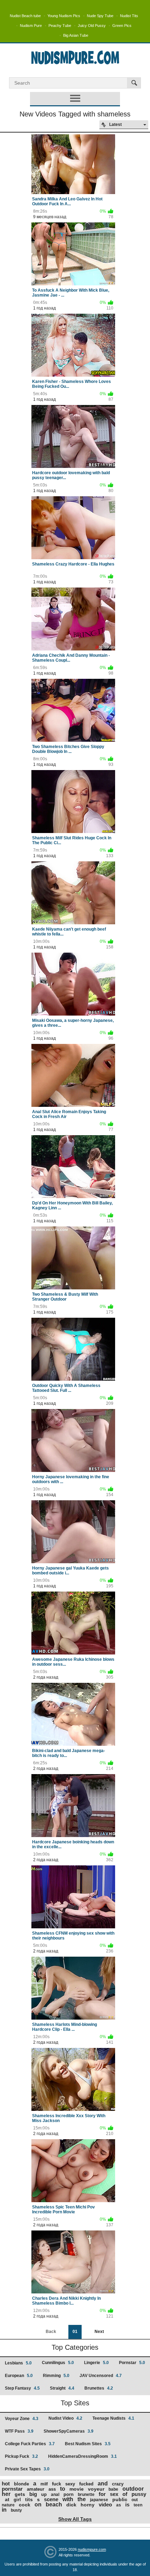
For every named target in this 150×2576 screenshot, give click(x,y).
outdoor (133, 2489)
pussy (139, 2494)
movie (77, 2489)
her (6, 2494)
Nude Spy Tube (100, 16)
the (82, 2499)
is (127, 2504)
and (103, 2484)
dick (71, 2505)
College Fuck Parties (30, 2444)
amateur (36, 2489)
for (102, 2494)
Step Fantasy (22, 2388)
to (63, 2489)
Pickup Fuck (21, 2456)
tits (29, 2499)
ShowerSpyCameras (69, 2431)
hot (6, 2484)
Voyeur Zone (22, 2419)
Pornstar (132, 2363)
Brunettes (99, 2388)
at (7, 2499)
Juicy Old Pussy (92, 26)
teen (138, 2505)
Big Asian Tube (76, 35)
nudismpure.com (92, 2549)
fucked (86, 2484)
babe (113, 2489)
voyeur (96, 2489)
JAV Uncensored (101, 2376)
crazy (118, 2484)
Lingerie (96, 2363)
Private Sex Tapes (27, 2469)
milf (44, 2484)
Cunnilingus (58, 2363)
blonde (21, 2484)
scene (51, 2499)
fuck (57, 2484)
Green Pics (122, 26)
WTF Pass (19, 2431)
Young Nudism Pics (64, 16)
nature (8, 2505)
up (44, 2494)
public (120, 2499)
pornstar (12, 2489)
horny (88, 2505)
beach (54, 2504)
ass (52, 2489)
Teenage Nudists (113, 2418)
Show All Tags (75, 2519)
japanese (99, 2500)
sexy (70, 2484)
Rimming (56, 2376)
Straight (62, 2388)
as (119, 2505)
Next (99, 2332)
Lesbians (18, 2363)
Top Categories (75, 2347)
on (38, 2504)
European (19, 2376)
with (68, 2499)
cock (25, 2505)
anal (55, 2495)
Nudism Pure (31, 26)
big (33, 2494)
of (125, 2494)
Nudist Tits (129, 16)
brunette (86, 2495)
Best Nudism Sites (88, 2444)
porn (69, 2494)
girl (17, 2500)
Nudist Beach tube (25, 16)
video (105, 2504)
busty (16, 2510)
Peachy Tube (60, 26)
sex (114, 2494)
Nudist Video (65, 2418)
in (4, 2510)
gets (20, 2494)
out (135, 2500)
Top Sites (75, 2403)
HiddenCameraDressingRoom (82, 2456)
